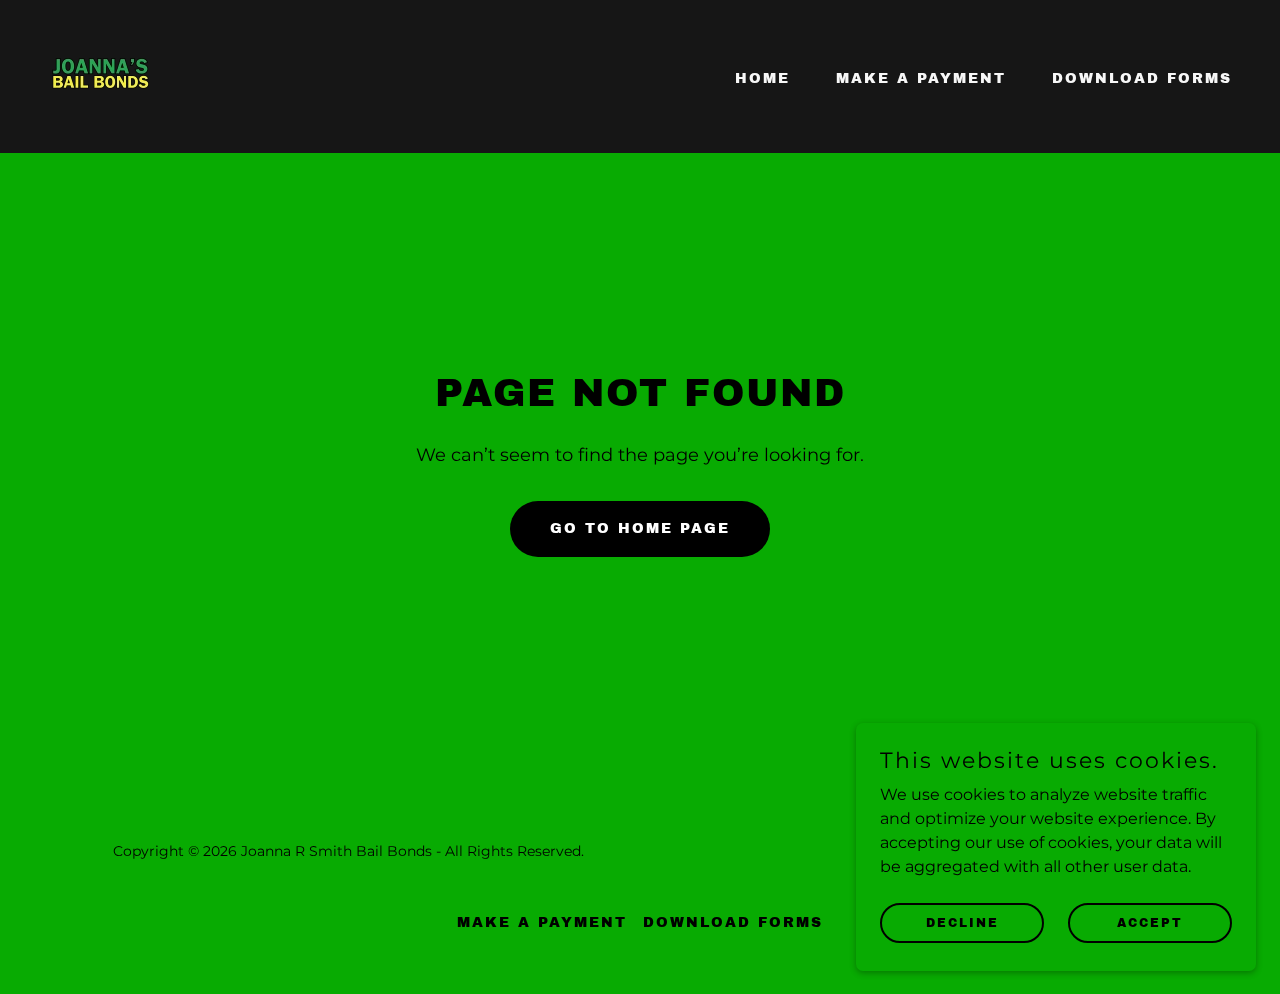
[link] (100, 75)
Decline (962, 922)
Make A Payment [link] (921, 78)
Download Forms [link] (1142, 78)
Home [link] (762, 78)
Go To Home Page (640, 528)
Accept (1150, 922)
